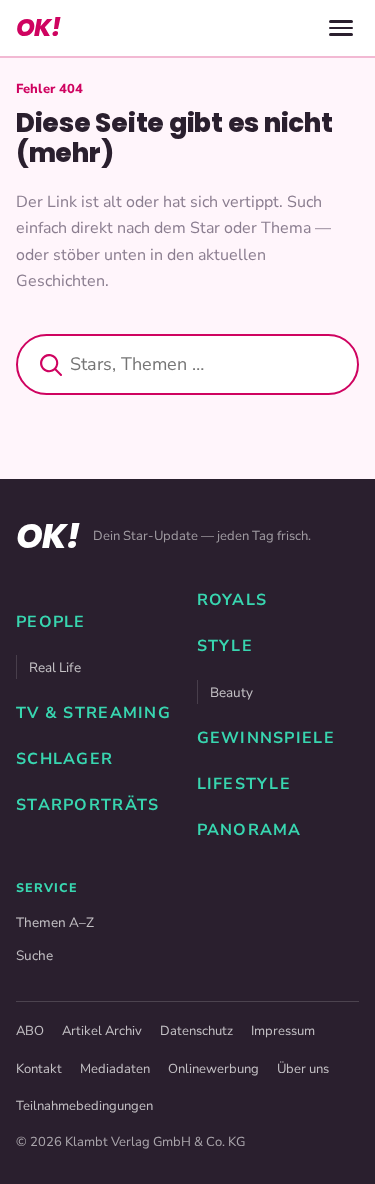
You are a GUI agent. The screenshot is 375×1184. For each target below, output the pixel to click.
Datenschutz (196, 1031)
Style (225, 646)
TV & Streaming (93, 713)
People (51, 622)
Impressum (283, 1031)
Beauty (231, 692)
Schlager (64, 759)
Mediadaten (115, 1069)
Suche (34, 955)
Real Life (55, 667)
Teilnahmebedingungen (84, 1106)
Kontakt (39, 1069)
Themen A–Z (55, 922)
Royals (232, 600)
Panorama (249, 830)
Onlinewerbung (213, 1069)
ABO (30, 1031)
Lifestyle (244, 784)
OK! (38, 27)
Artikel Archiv (102, 1031)
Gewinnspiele (266, 738)
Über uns (303, 1069)
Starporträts (87, 805)
